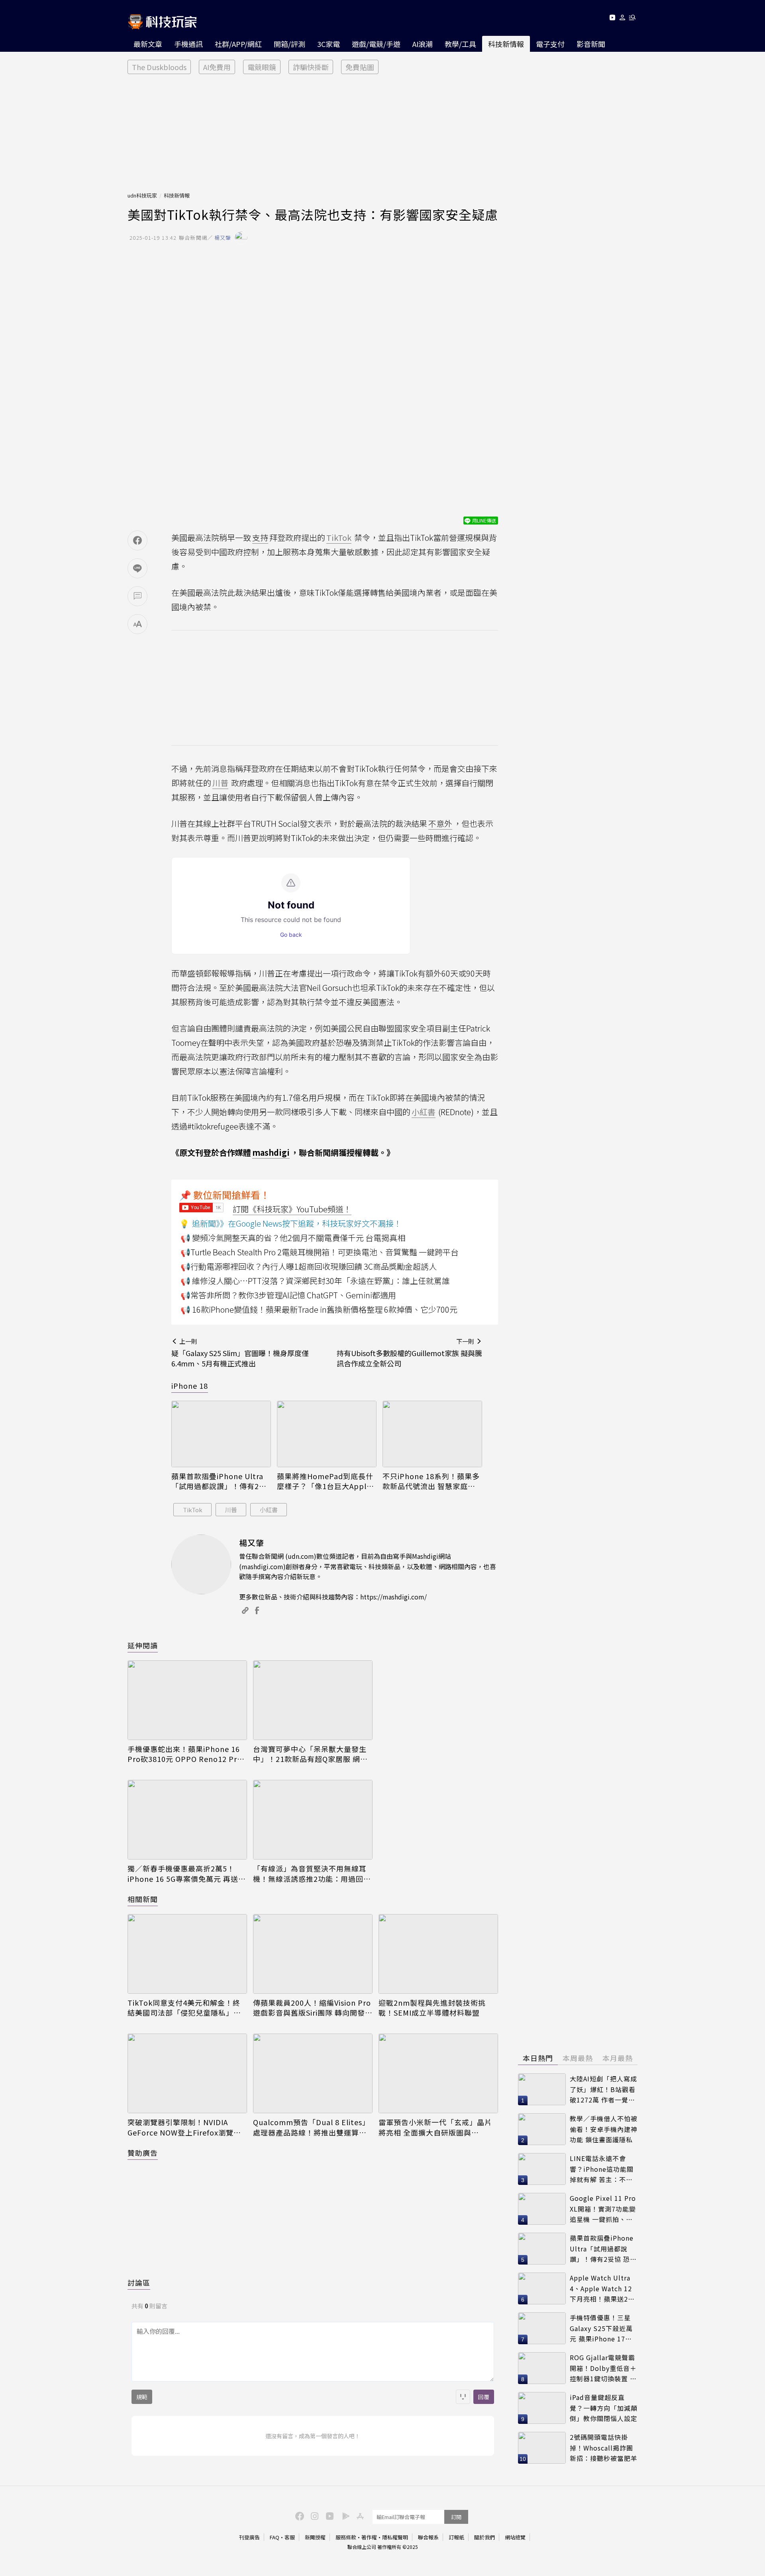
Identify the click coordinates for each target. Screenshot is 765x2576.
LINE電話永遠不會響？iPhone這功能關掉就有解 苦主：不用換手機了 (602, 2169)
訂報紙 (456, 2537)
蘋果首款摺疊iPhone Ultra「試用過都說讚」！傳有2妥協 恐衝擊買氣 (219, 1481)
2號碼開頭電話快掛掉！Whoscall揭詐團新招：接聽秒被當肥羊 (604, 2448)
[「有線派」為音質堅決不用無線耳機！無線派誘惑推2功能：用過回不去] (313, 1820)
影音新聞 (591, 44)
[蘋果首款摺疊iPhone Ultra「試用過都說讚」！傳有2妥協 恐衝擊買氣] (221, 1434)
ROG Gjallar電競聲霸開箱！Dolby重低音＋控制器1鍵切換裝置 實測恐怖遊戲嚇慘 (603, 2368)
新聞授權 (315, 2537)
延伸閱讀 (143, 1645)
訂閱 (456, 2517)
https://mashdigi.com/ (393, 1597)
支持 (260, 537)
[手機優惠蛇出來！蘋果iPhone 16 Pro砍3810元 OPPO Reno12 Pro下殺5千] (187, 1700)
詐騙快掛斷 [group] (311, 67)
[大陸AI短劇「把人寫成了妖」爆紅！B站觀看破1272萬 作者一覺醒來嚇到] (542, 2089)
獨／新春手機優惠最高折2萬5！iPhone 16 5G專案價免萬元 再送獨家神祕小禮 (187, 1873)
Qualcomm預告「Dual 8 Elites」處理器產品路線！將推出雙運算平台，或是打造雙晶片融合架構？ (311, 2127)
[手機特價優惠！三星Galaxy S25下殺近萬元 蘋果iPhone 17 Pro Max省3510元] (542, 2328)
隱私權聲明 (395, 2537)
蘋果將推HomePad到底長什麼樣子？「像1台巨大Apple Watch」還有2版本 (325, 1481)
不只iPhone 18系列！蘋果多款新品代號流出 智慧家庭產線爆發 (431, 1481)
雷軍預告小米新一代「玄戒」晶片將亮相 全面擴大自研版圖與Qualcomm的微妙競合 (435, 2127)
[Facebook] (298, 2515)
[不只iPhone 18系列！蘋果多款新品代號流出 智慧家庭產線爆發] (432, 1434)
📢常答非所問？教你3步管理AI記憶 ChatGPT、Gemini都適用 (288, 1295)
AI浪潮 (423, 44)
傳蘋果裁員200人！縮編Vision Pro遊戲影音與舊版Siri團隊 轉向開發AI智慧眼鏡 (312, 2008)
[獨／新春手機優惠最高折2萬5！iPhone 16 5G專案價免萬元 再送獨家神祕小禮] (187, 1820)
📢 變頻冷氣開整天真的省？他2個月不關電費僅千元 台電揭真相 (293, 1238)
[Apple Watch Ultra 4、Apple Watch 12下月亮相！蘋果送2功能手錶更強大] (542, 2288)
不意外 (440, 823)
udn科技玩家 (142, 195)
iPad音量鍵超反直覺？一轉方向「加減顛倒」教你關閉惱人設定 (604, 2408)
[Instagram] (314, 2515)
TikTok (193, 1510)
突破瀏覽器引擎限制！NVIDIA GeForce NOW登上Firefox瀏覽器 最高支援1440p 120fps (184, 2127)
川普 (231, 1510)
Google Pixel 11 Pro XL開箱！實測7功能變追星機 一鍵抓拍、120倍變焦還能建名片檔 (603, 2209)
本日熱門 (538, 2058)
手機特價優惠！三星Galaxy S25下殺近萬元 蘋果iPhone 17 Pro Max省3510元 (601, 2328)
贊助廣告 (143, 2153)
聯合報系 (428, 2537)
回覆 (484, 2397)
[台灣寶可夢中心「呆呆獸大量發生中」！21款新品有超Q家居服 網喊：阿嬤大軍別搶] (313, 1700)
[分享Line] (137, 568)
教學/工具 (460, 44)
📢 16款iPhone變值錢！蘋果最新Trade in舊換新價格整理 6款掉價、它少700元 (319, 1309)
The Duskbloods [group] (159, 67)
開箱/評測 (289, 44)
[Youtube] (612, 19)
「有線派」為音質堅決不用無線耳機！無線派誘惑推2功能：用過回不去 (312, 1873)
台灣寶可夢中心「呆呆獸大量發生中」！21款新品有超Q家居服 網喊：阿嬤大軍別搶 (310, 1754)
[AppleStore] (359, 2515)
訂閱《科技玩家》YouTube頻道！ (292, 1209)
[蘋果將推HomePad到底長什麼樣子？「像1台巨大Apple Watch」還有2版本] (327, 1434)
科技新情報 (506, 44)
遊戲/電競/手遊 (376, 44)
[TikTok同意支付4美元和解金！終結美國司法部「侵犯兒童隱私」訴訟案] (187, 1954)
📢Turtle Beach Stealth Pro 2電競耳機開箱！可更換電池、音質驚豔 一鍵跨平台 (320, 1252)
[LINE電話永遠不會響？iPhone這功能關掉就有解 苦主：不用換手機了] (542, 2169)
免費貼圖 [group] (360, 67)
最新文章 (148, 44)
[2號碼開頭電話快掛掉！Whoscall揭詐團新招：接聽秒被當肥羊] (542, 2448)
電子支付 (550, 44)
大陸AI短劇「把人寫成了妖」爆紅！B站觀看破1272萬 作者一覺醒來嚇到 (603, 2090)
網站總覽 (515, 2537)
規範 (142, 2397)
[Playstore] (344, 2515)
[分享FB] (137, 540)
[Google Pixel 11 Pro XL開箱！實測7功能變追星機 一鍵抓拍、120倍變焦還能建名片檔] (542, 2209)
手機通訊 (188, 44)
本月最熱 (618, 2058)
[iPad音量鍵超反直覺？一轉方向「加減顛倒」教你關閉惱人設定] (542, 2408)
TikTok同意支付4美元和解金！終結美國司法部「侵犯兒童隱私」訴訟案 (184, 2008)
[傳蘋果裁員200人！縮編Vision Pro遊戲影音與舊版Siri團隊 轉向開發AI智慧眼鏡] (313, 1954)
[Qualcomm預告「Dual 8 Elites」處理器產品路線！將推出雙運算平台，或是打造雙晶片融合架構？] (313, 2073)
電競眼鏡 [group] (262, 67)
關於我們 (484, 2537)
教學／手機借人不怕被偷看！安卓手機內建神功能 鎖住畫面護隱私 (604, 2129)
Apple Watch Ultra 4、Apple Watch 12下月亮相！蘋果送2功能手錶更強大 (602, 2289)
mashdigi (271, 1152)
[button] (623, 19)
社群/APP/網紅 (238, 44)
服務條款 (346, 2537)
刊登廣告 (249, 2537)
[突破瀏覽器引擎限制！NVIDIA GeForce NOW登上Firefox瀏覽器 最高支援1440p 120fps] (187, 2073)
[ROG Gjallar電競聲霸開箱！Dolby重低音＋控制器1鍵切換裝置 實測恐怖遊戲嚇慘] (542, 2368)
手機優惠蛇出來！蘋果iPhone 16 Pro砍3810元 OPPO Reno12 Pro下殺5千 (185, 1754)
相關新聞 (143, 1899)
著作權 (369, 2537)
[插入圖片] (463, 2397)
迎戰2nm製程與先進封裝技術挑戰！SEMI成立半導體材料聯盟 (432, 2008)
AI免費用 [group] (217, 67)
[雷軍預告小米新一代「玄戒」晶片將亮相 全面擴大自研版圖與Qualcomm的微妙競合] (438, 2073)
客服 (290, 2537)
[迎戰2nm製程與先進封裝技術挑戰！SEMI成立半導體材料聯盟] (438, 1954)
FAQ (275, 2537)
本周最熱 (578, 2058)
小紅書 (269, 1510)
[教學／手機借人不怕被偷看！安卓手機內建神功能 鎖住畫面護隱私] (542, 2129)
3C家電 (329, 44)
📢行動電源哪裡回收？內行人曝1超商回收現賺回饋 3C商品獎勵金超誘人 (309, 1266)
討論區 (139, 2282)
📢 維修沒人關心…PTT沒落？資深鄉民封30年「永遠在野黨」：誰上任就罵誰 (315, 1281)
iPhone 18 (190, 1386)
